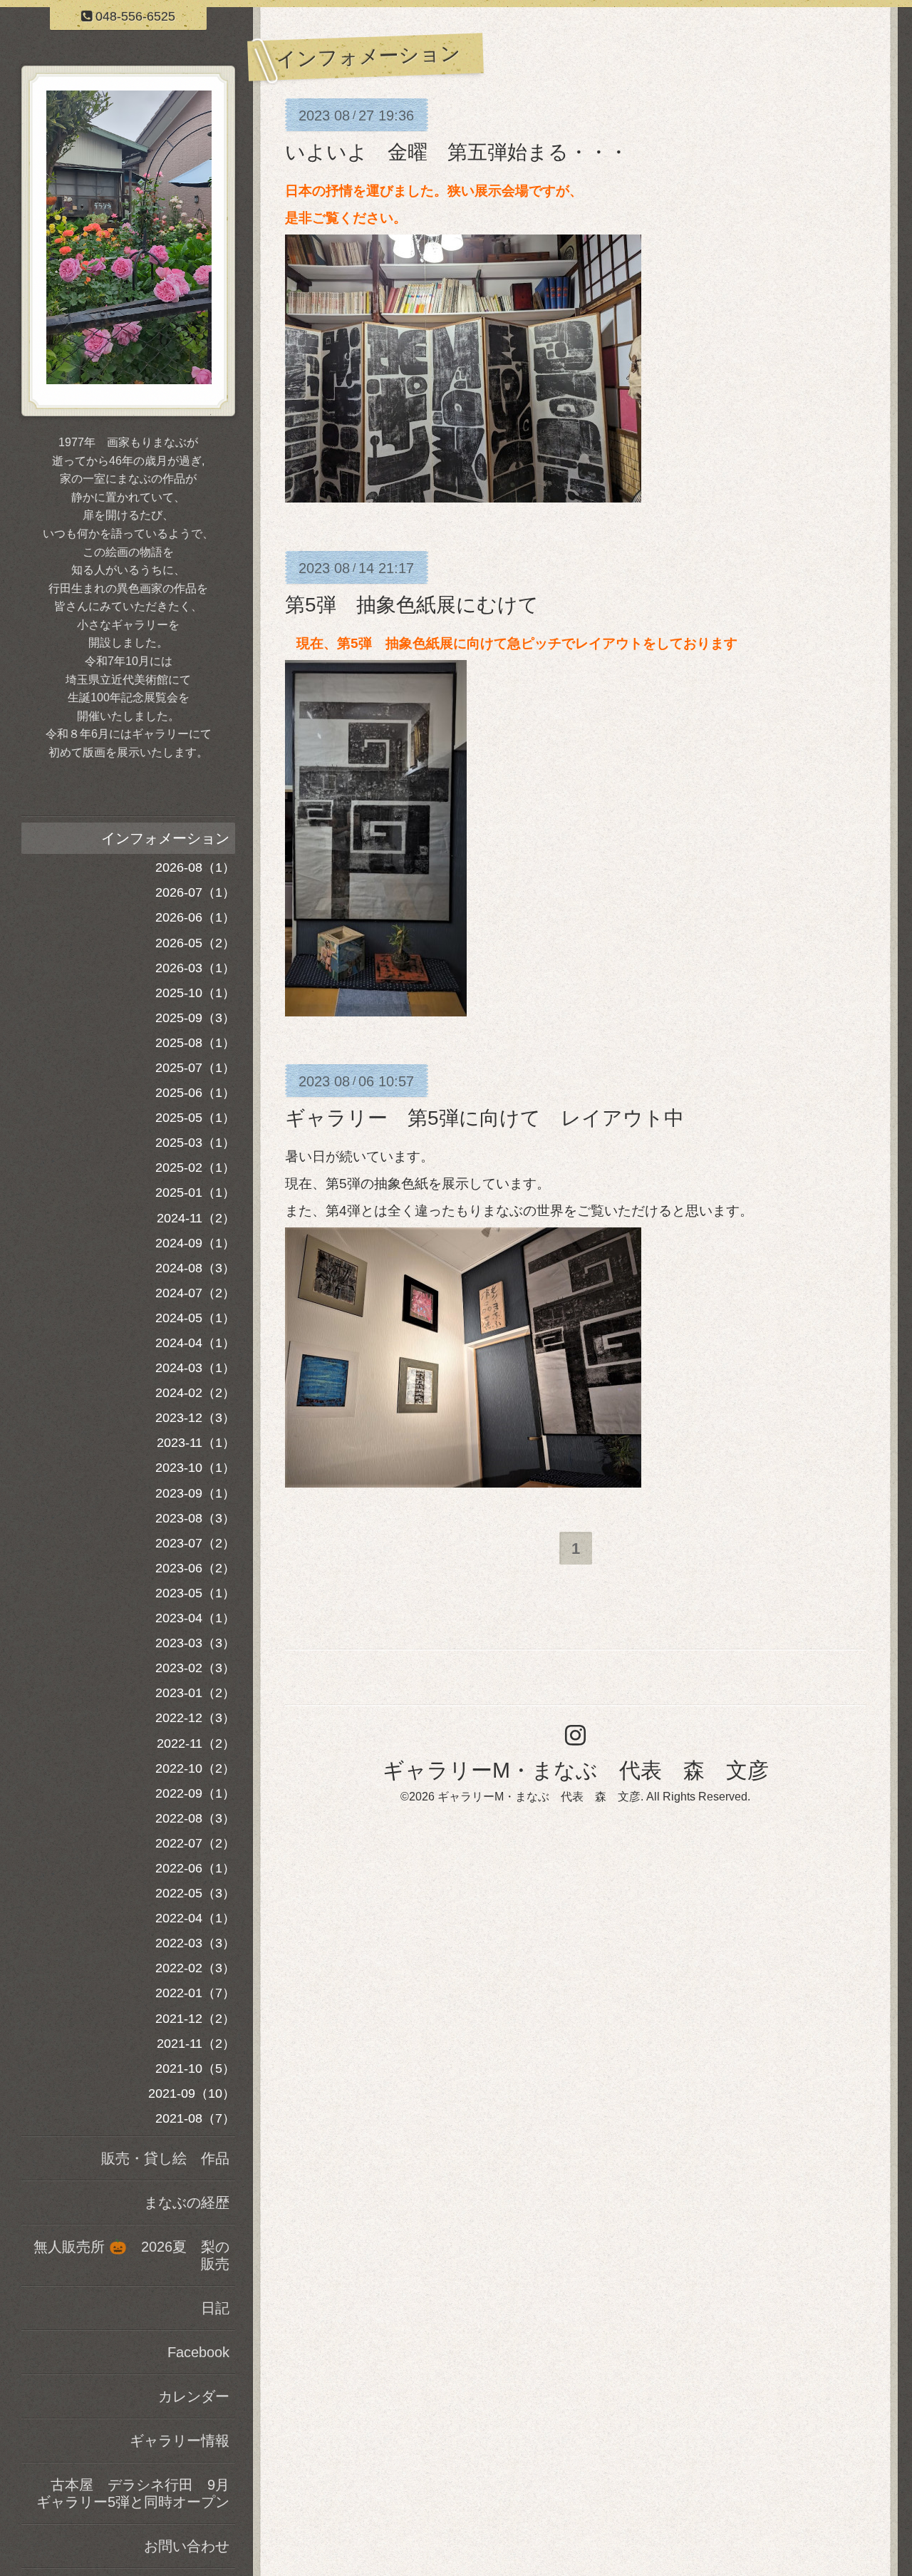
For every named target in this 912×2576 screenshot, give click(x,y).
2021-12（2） (195, 2019)
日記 (215, 2308)
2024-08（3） (195, 1268)
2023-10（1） (195, 1468)
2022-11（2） (196, 1743)
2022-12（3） (195, 1718)
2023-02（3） (195, 1668)
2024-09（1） (195, 1243)
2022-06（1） (195, 1868)
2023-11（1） (196, 1443)
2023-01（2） (195, 1693)
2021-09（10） (192, 2093)
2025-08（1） (195, 1043)
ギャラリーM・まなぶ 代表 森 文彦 (576, 1770)
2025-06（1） (195, 1093)
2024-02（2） (195, 1393)
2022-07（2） (195, 1843)
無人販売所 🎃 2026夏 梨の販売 (131, 2255)
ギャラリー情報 (180, 2441)
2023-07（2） (195, 1543)
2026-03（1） (195, 968)
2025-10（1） (195, 993)
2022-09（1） (195, 1793)
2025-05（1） (195, 1118)
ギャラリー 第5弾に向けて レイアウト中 (484, 1118)
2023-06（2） (195, 1568)
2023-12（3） (195, 1418)
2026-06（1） (195, 917)
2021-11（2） (196, 2044)
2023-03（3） (195, 1643)
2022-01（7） (195, 1993)
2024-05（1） (195, 1318)
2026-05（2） (195, 943)
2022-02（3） (195, 1968)
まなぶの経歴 (187, 2203)
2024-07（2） (195, 1293)
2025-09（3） (195, 1018)
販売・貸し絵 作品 (165, 2158)
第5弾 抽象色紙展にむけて (412, 605)
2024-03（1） (195, 1368)
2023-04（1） (195, 1618)
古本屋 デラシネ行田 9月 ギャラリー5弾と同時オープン (136, 2493)
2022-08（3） (195, 1818)
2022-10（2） (195, 1768)
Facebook (198, 2352)
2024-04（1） (195, 1343)
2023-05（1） (195, 1593)
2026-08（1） (195, 867)
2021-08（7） (195, 2118)
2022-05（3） (195, 1893)
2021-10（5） (195, 2068)
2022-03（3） (195, 1943)
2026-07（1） (195, 892)
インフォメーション (165, 838)
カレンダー (194, 2396)
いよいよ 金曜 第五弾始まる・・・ (457, 152)
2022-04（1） (195, 1918)
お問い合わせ (187, 2546)
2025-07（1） (195, 1068)
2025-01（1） (195, 1192)
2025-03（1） (195, 1143)
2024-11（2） (196, 1218)
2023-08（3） (195, 1518)
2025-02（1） (195, 1168)
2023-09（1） (195, 1493)
